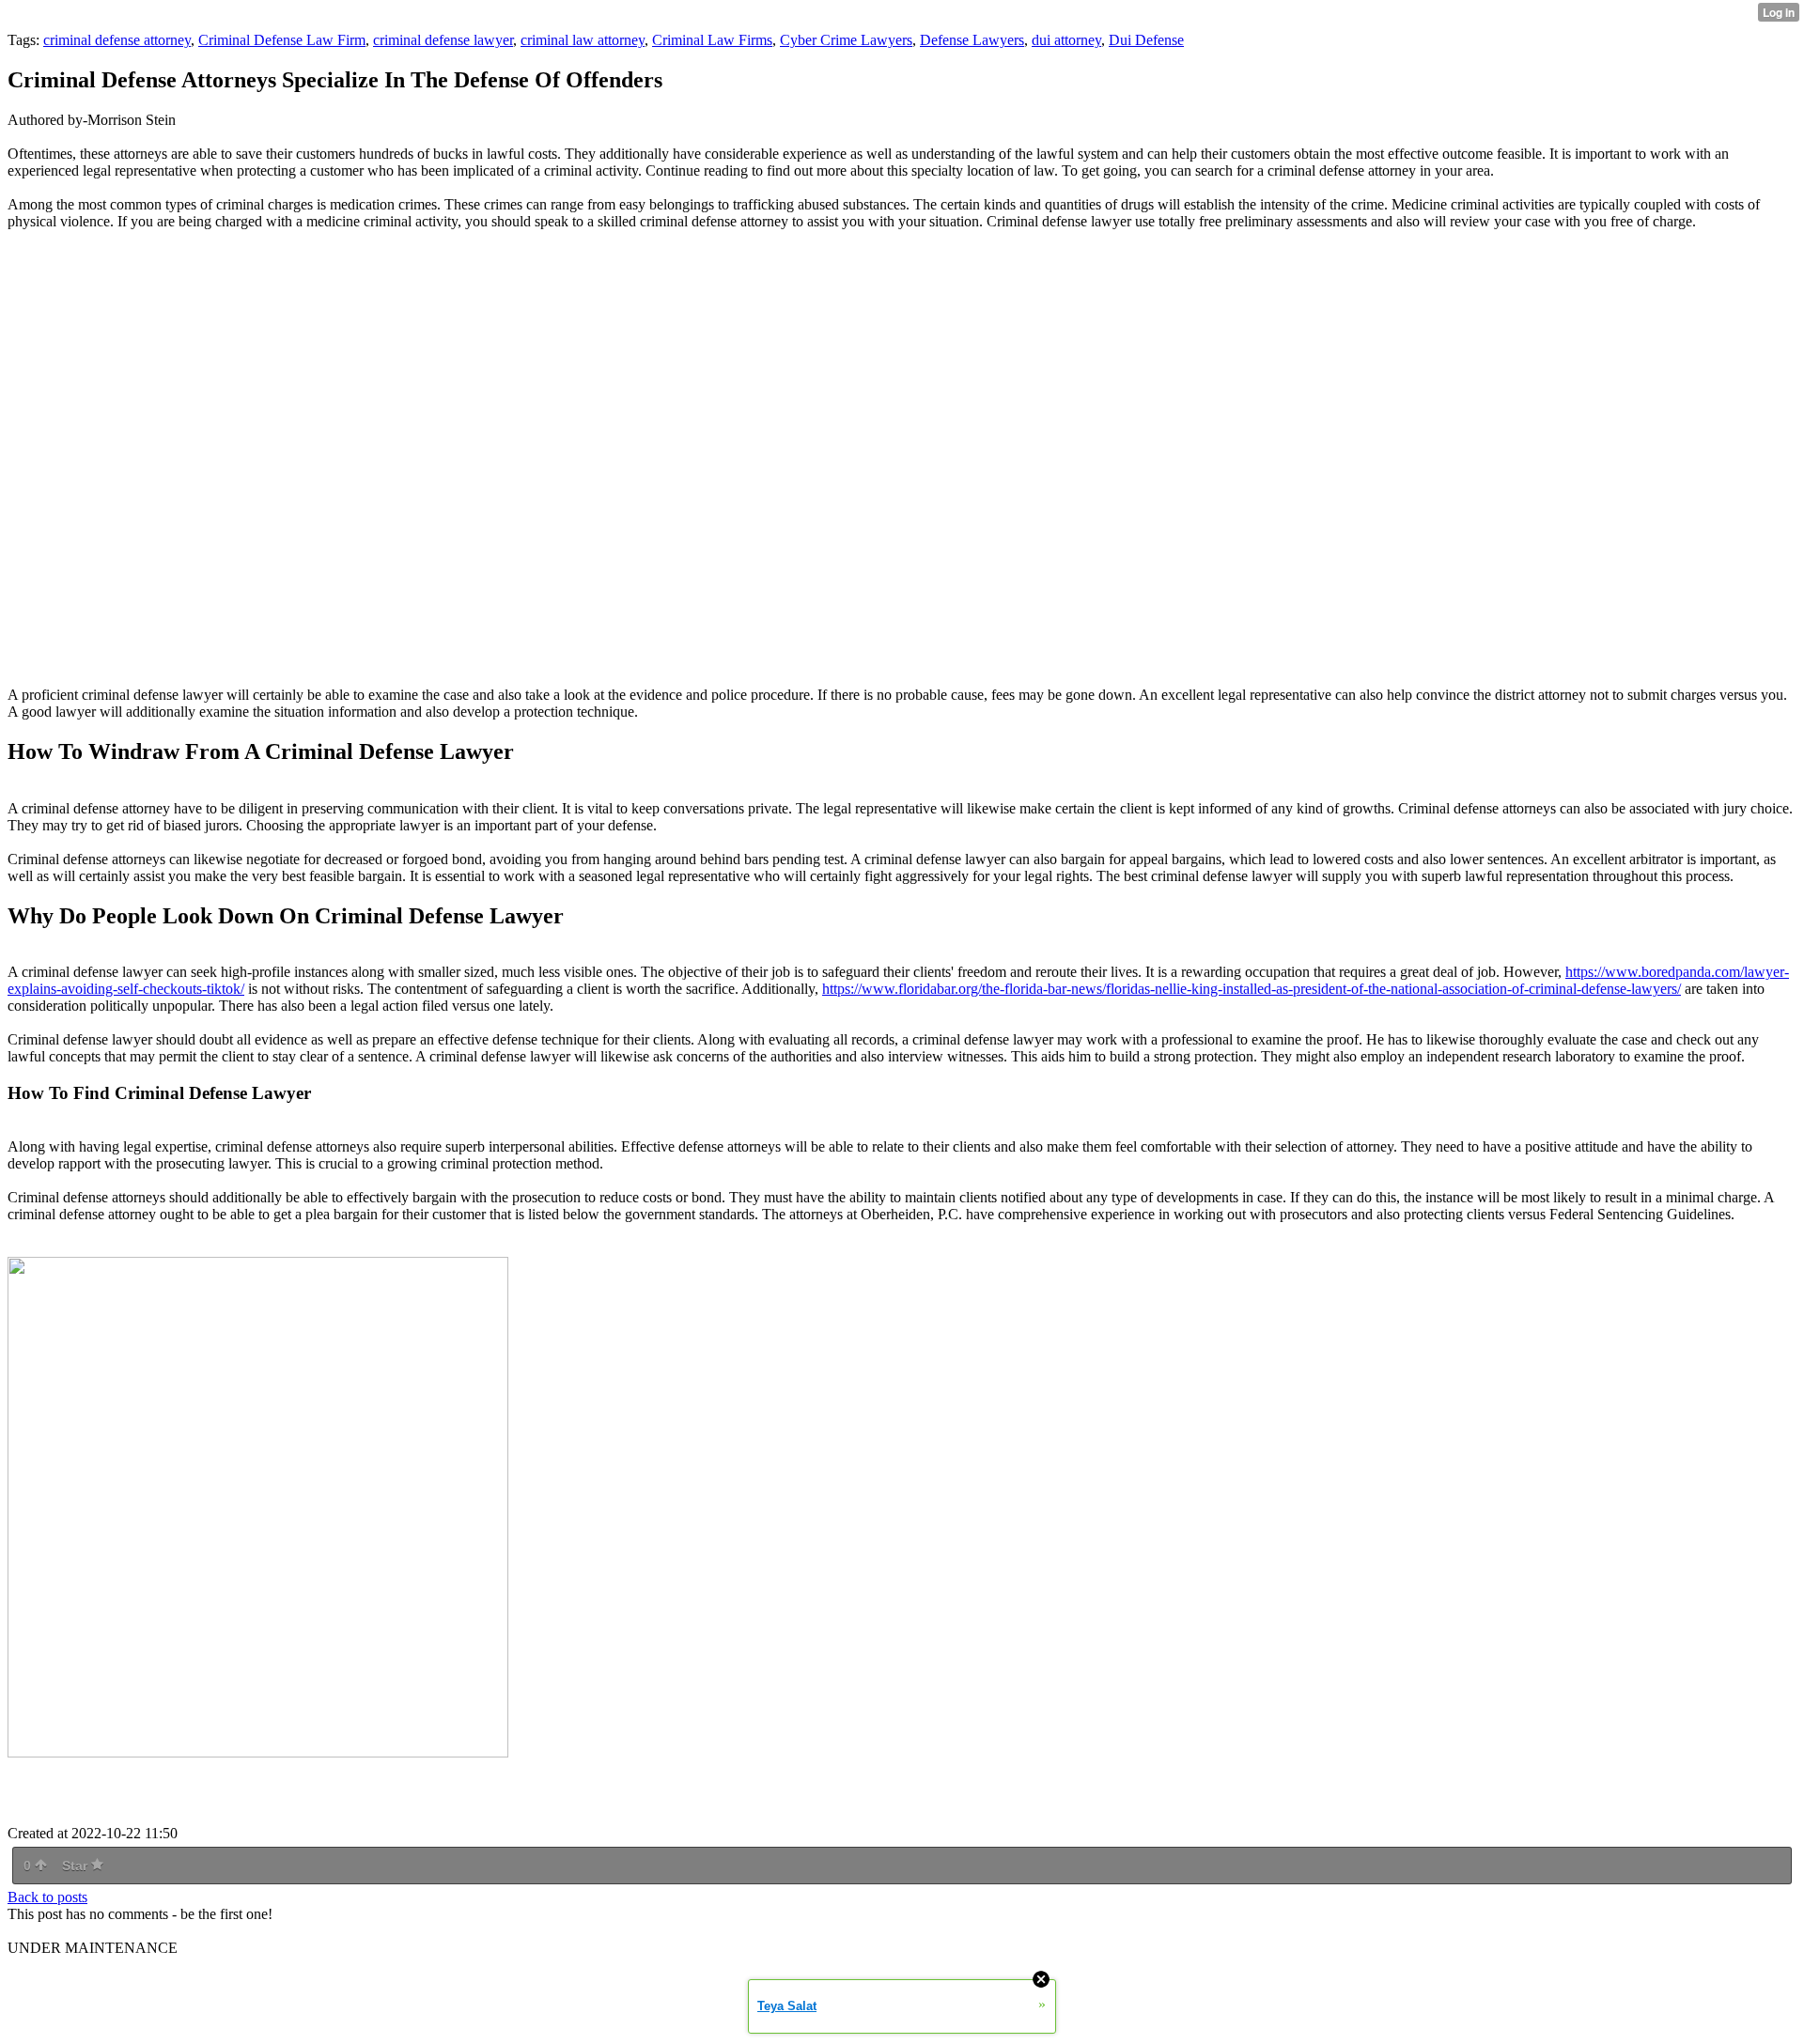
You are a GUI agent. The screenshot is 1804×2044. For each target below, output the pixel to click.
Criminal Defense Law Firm (282, 40)
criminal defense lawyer (443, 40)
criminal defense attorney (117, 40)
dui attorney (1066, 40)
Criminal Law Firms (712, 40)
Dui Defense (1146, 40)
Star (77, 1866)
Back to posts (47, 1897)
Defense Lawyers (972, 40)
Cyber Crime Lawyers (846, 40)
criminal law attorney (583, 40)
